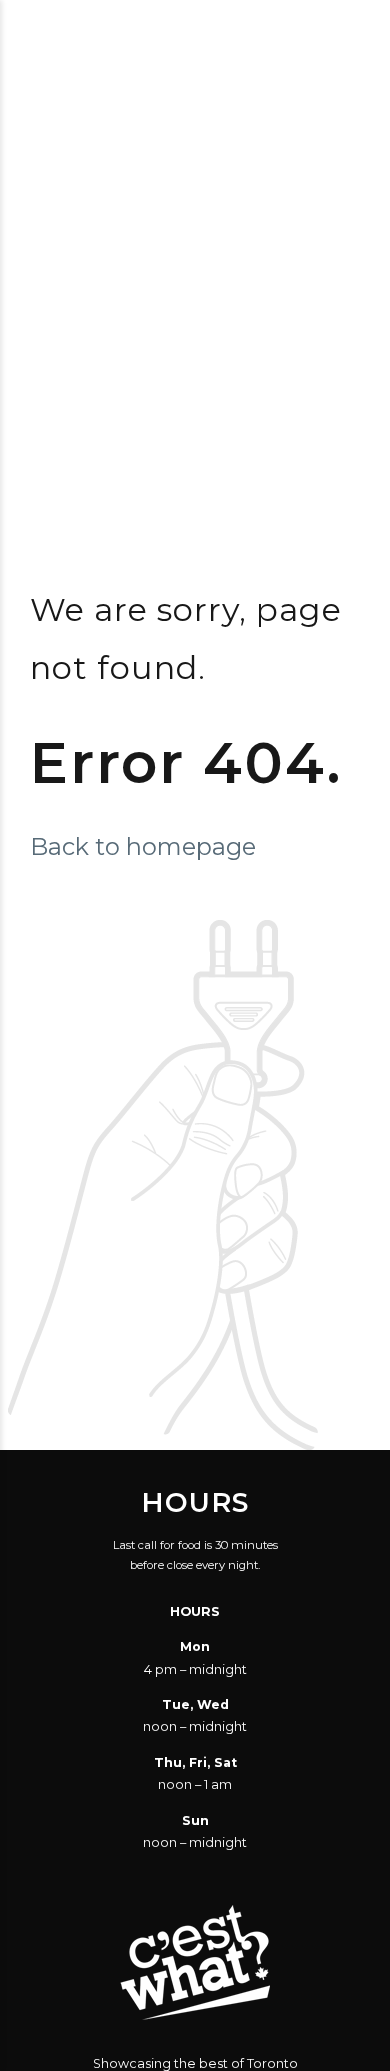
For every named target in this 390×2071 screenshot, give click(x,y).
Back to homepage (143, 846)
